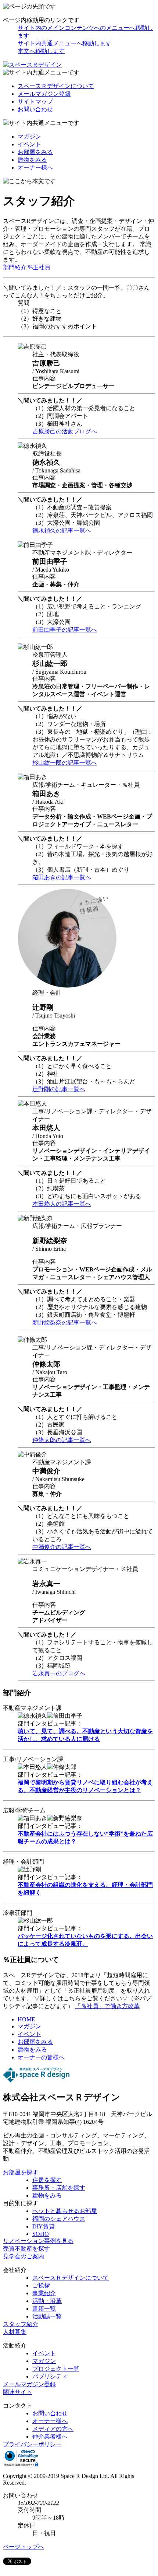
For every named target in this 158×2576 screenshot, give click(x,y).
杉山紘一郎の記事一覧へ (65, 763)
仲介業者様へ (50, 2437)
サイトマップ (35, 102)
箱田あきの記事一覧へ (62, 877)
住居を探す (47, 2180)
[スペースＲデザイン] (32, 65)
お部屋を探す (21, 2172)
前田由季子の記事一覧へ (65, 630)
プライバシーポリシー (32, 2444)
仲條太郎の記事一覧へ (62, 1440)
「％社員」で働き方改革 (107, 2006)
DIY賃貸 (44, 2226)
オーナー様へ (35, 167)
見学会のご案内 (24, 2256)
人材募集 (15, 2332)
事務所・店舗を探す (59, 2188)
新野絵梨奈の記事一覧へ (65, 1322)
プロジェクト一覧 (56, 2369)
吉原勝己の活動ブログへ (65, 431)
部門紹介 (15, 267)
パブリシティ (50, 2376)
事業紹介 (44, 2293)
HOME (26, 2019)
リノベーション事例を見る (38, 2241)
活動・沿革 (47, 2301)
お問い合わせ (35, 109)
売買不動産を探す (26, 2249)
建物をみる (32, 160)
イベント (29, 144)
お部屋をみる (35, 152)
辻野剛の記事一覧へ (59, 1089)
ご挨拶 (41, 2285)
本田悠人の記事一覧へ (62, 1204)
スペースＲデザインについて (56, 86)
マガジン (29, 137)
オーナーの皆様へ (41, 2057)
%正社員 (39, 267)
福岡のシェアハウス (59, 2219)
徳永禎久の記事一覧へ (62, 530)
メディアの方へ (53, 2429)
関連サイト (18, 2392)
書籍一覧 (44, 2309)
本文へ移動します (41, 51)
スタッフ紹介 (21, 2324)
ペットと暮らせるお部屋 (65, 2211)
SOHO (41, 2234)
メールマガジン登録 (44, 94)
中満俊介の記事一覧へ (62, 1547)
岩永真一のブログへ (59, 1673)
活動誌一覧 (47, 2316)
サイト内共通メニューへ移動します (65, 43)
